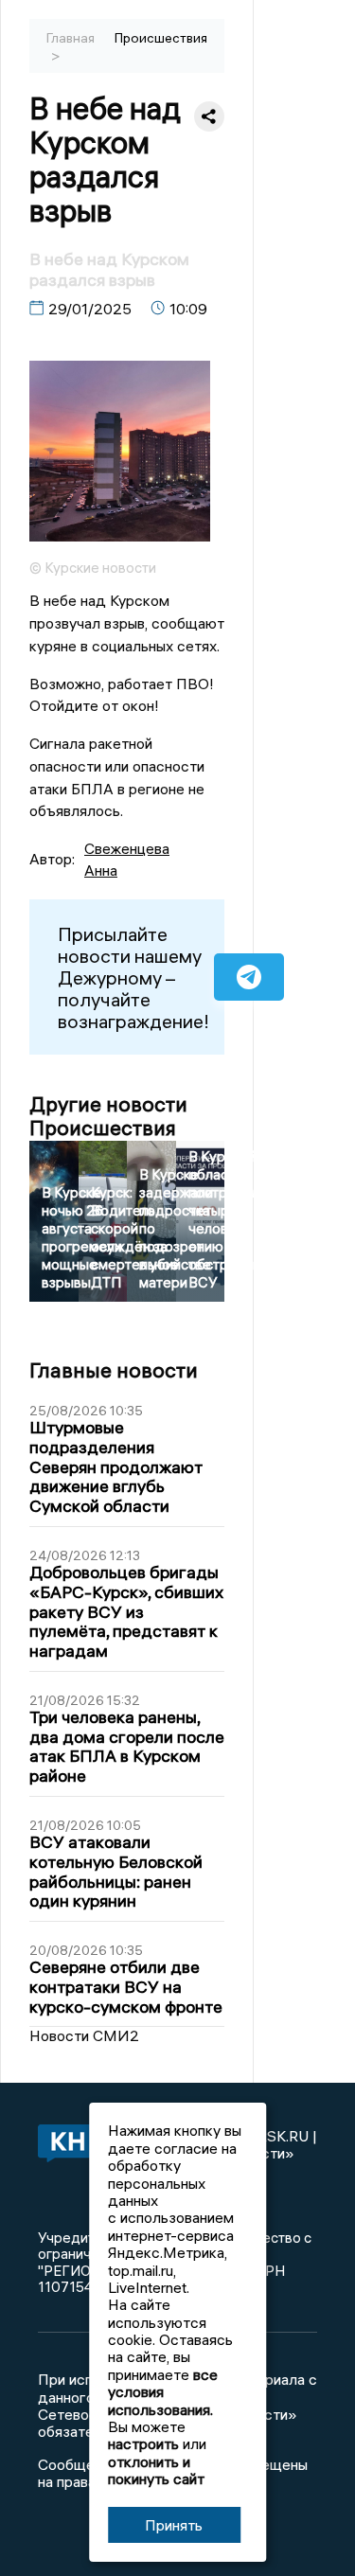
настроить (143, 2443)
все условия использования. (163, 2392)
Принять (174, 2525)
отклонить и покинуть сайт (156, 2470)
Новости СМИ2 (84, 2035)
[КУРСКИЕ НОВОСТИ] (63, 2145)
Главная (71, 38)
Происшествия (161, 38)
